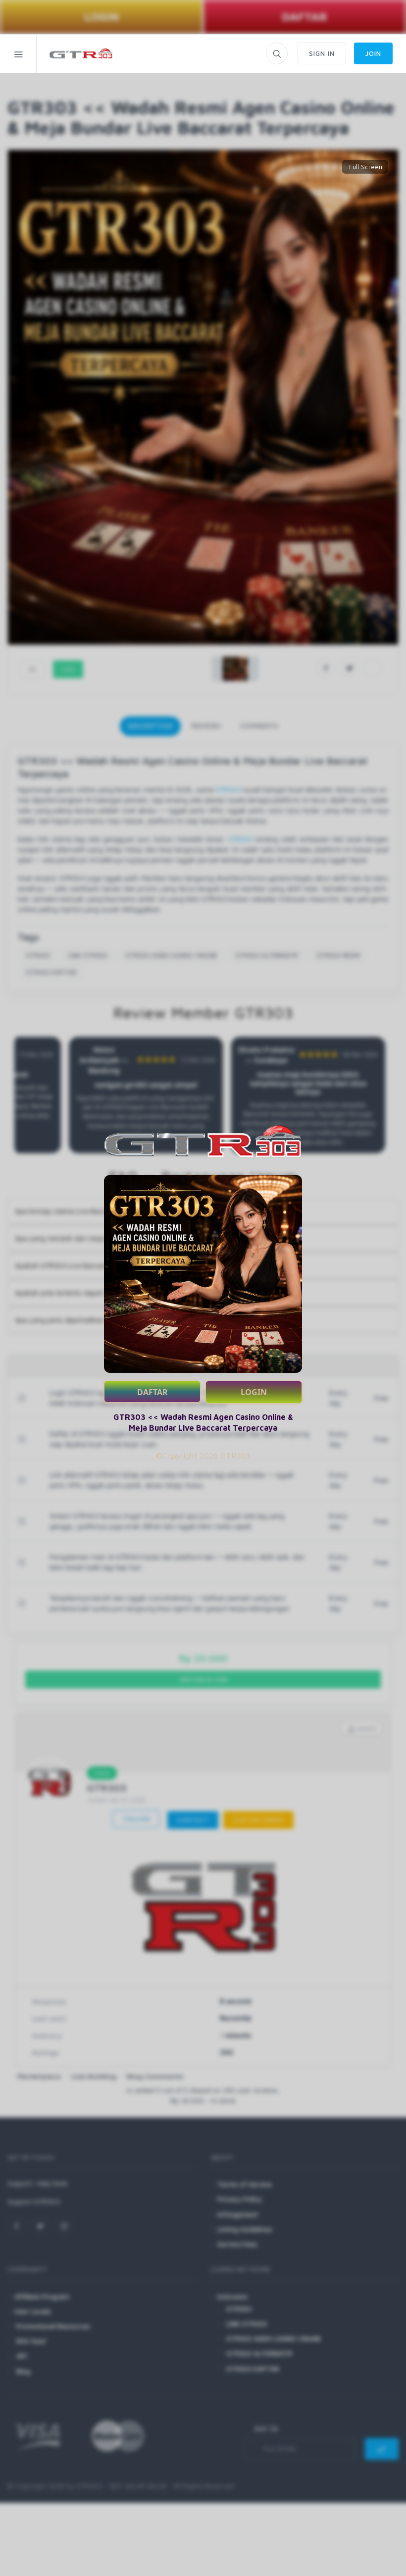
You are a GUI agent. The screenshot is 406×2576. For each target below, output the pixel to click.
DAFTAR (152, 1392)
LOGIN (254, 1392)
